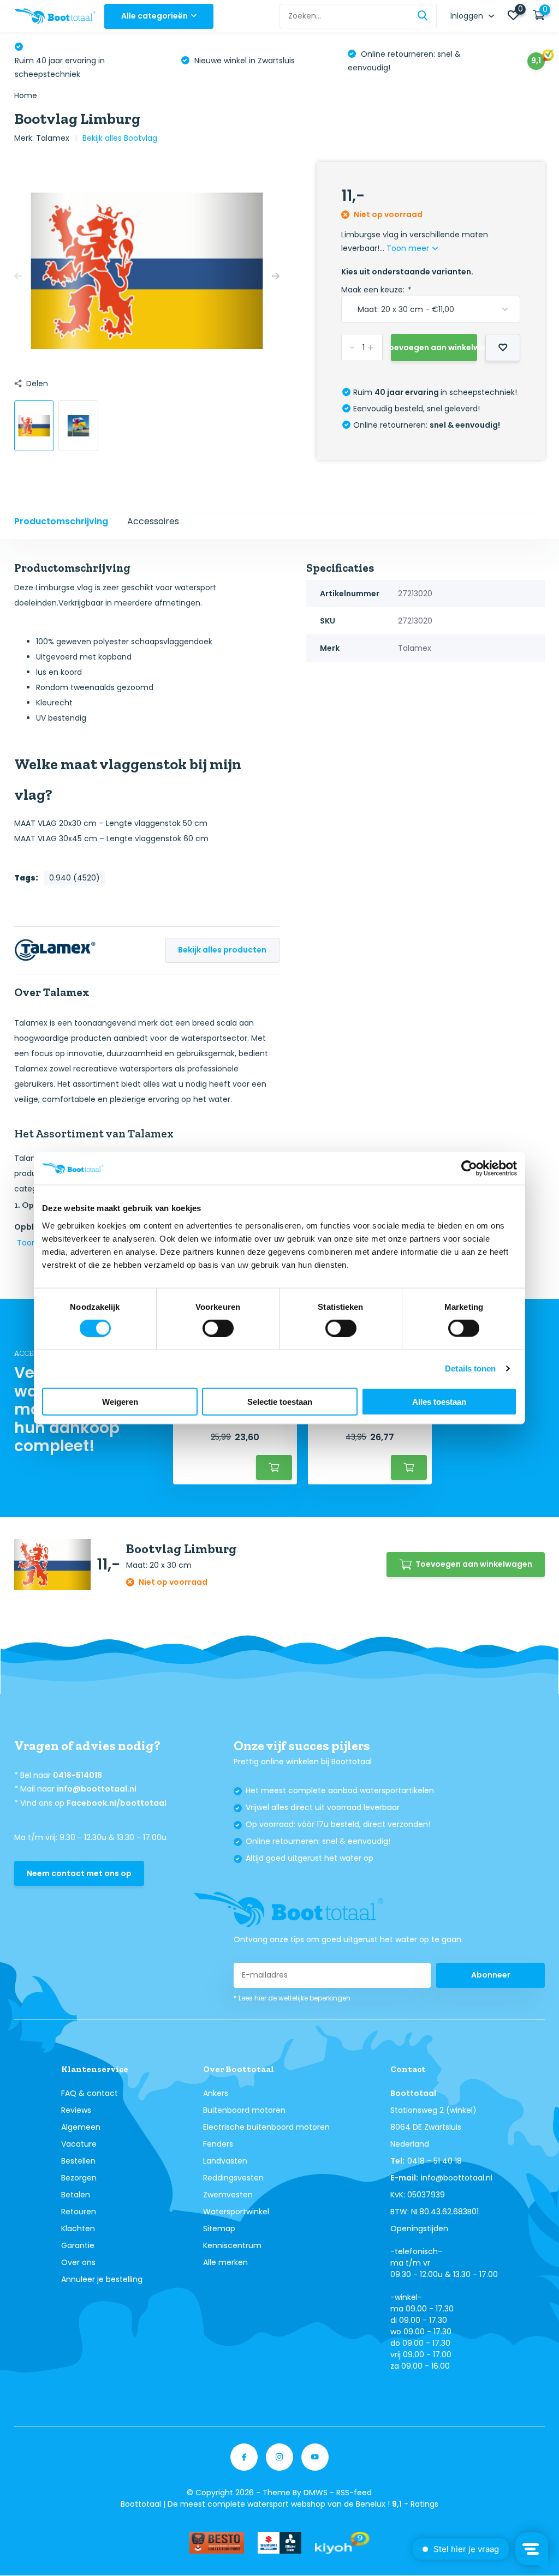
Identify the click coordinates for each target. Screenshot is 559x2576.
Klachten (78, 2228)
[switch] (218, 1328)
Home (26, 95)
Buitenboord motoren (244, 2110)
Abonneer (491, 1975)
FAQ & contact (90, 2093)
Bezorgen (79, 2178)
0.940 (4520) (75, 878)
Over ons (78, 2262)
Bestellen (78, 2161)
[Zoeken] (423, 16)
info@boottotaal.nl (97, 1789)
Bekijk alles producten (222, 950)
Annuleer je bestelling (102, 2279)
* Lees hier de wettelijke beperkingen (292, 1998)
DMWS (316, 2493)
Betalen (76, 2195)
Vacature (79, 2144)
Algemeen (81, 2127)
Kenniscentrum (232, 2245)
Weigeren (120, 1401)
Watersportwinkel (236, 2212)
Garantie (78, 2245)
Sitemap (219, 2228)
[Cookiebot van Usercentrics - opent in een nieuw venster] (469, 1169)
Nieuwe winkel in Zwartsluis (243, 61)
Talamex (53, 138)
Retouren (79, 2212)
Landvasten (225, 2161)
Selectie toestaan (280, 1401)
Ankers (216, 2093)
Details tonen (470, 1368)
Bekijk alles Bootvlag (120, 138)
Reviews (76, 2110)
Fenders (218, 2144)
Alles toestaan (439, 1401)
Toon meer (409, 248)
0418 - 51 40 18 (435, 2161)
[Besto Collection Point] (217, 2543)
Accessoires (153, 521)
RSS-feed (354, 2493)
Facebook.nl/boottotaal (117, 1803)
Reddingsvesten (233, 2178)
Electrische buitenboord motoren (266, 2127)
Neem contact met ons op (79, 1873)
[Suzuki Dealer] (279, 2543)
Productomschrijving (61, 521)
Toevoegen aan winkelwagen (434, 348)
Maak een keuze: (376, 290)
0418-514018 (78, 1775)
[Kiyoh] (342, 2543)
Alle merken (225, 2262)
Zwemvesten (228, 2195)
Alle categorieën (154, 16)
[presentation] (18, 277)
